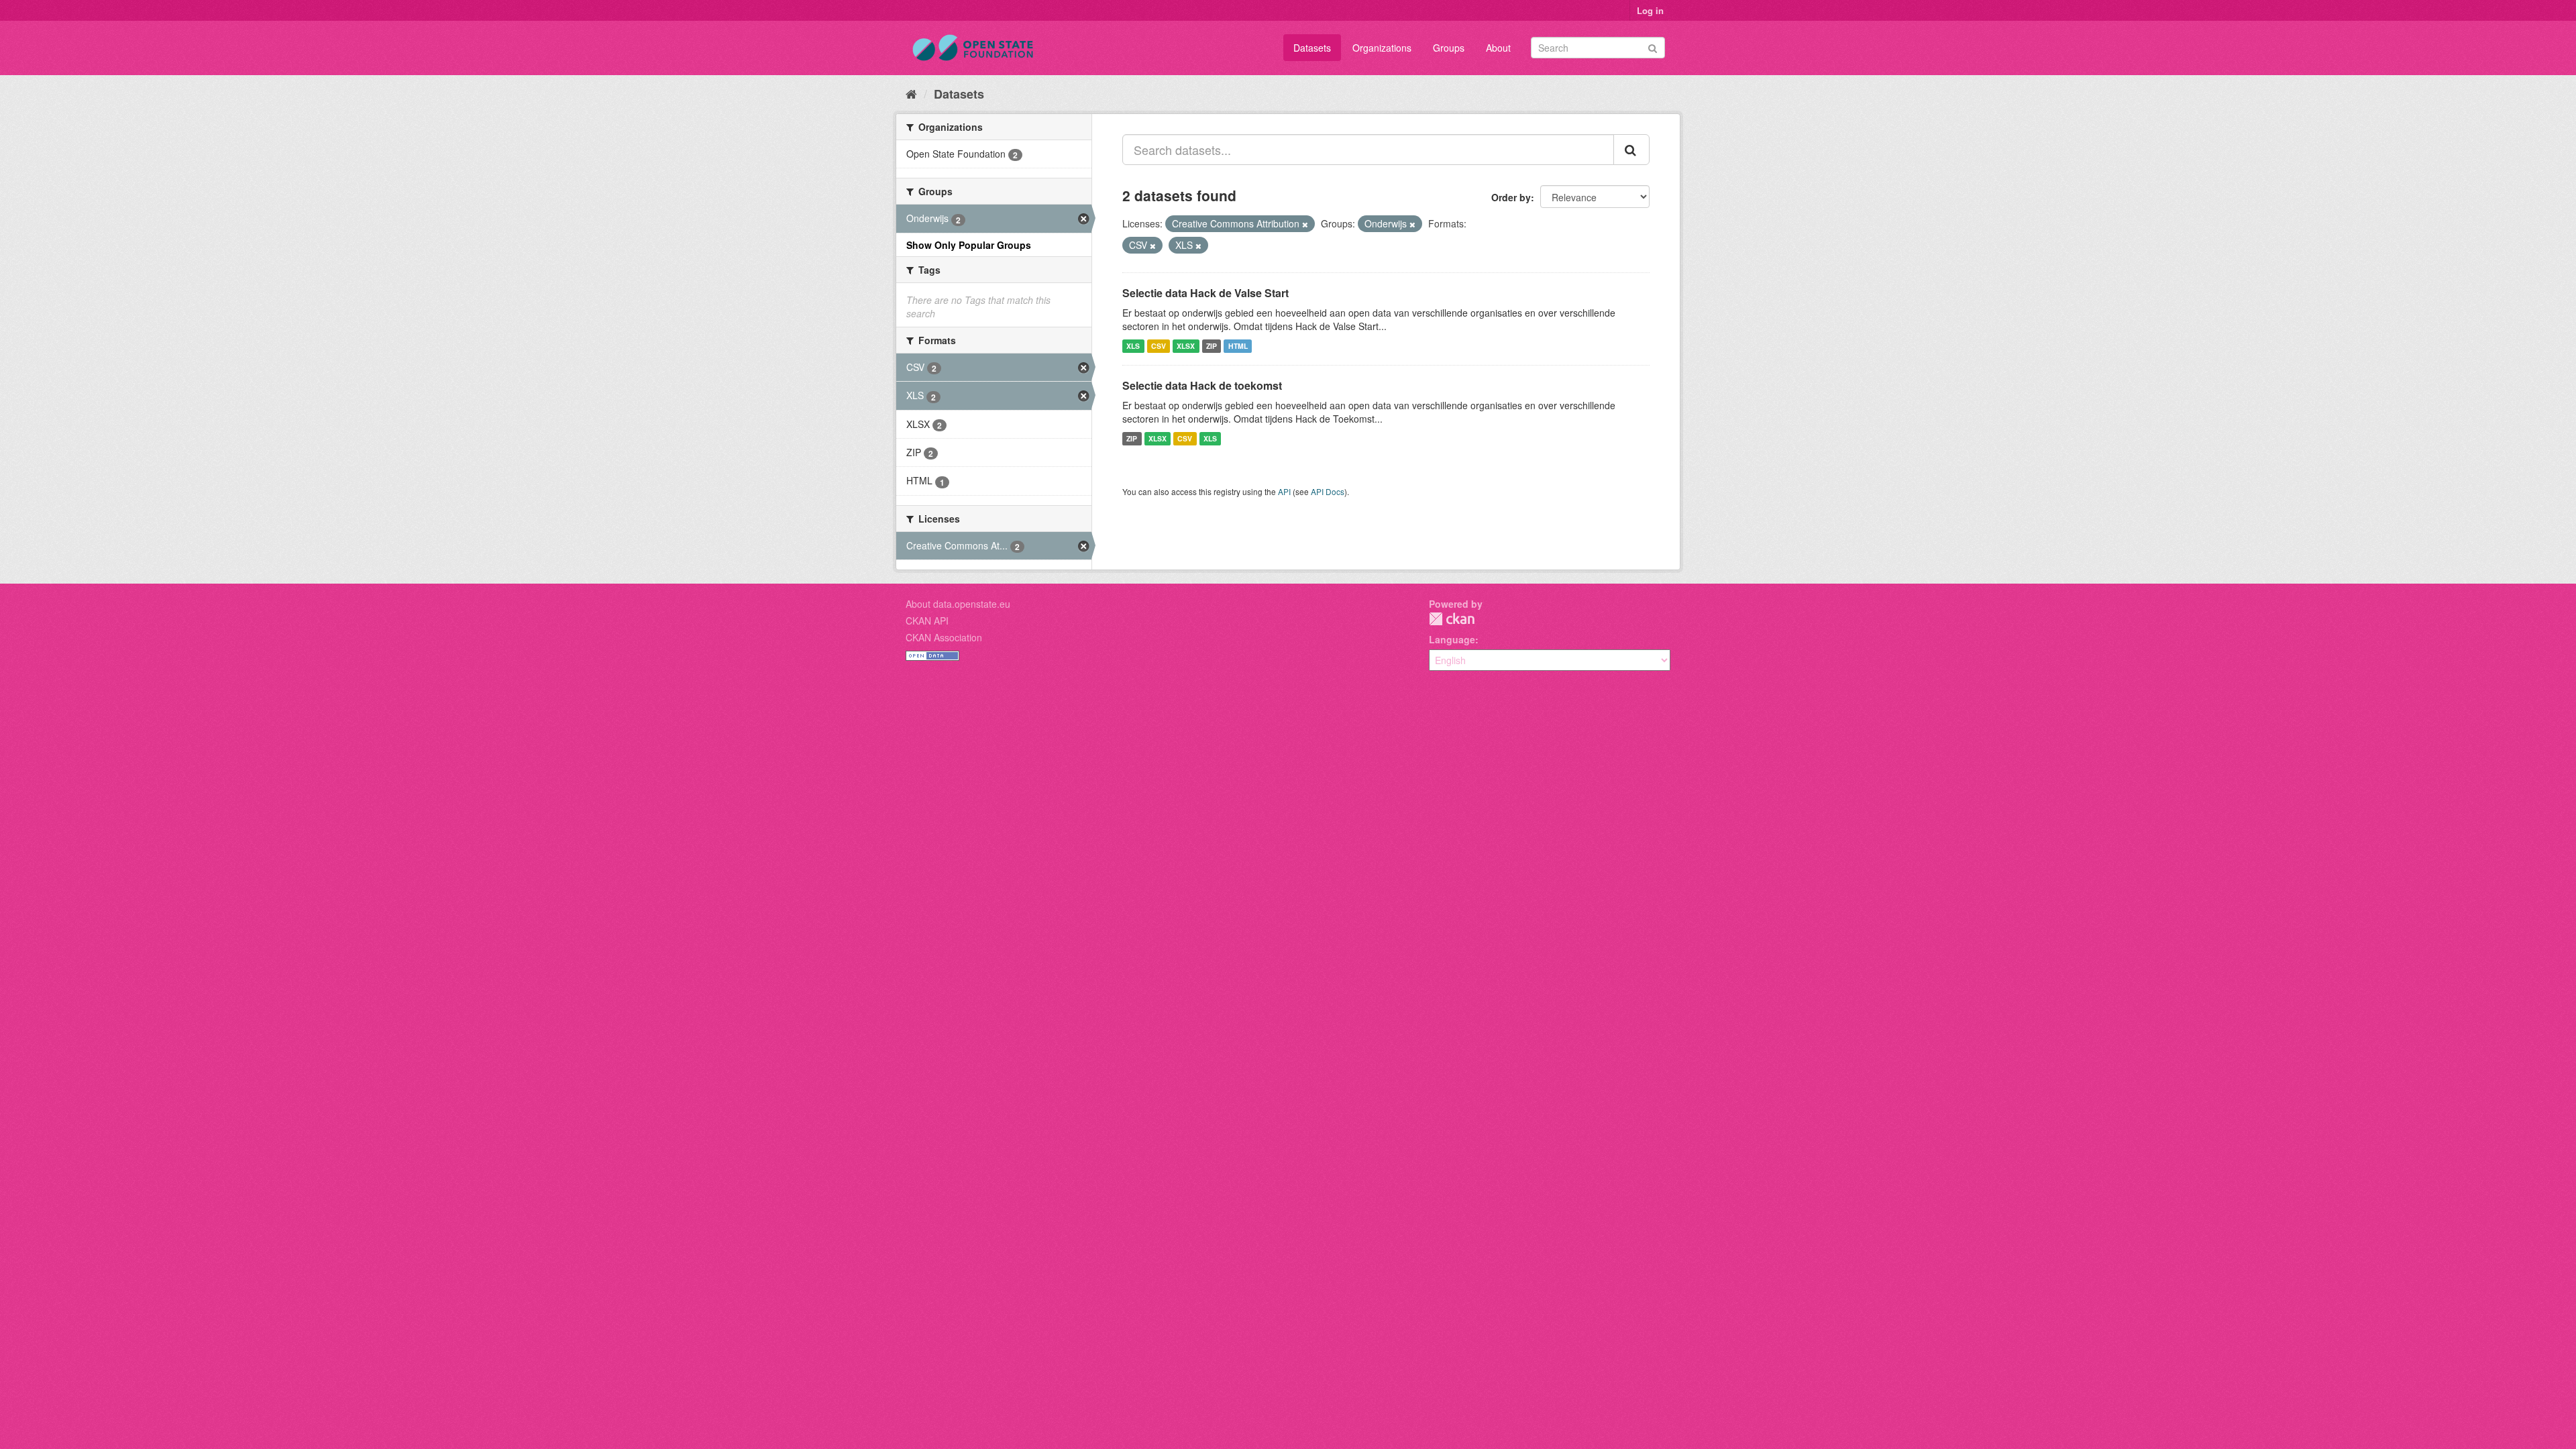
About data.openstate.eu (958, 604)
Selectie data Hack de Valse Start (1205, 293)
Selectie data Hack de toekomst (1202, 385)
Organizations (1382, 48)
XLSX (1186, 346)
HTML (1238, 346)
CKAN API (927, 621)
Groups (1449, 48)
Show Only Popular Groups (969, 245)
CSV (1159, 346)
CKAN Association (944, 637)
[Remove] (1305, 224)
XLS (1133, 346)
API (1284, 491)
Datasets (1312, 48)
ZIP (1212, 346)
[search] (1631, 150)
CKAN (1452, 619)
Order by (1511, 197)
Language (1452, 639)
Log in (1650, 10)
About (1498, 48)
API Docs (1328, 491)
